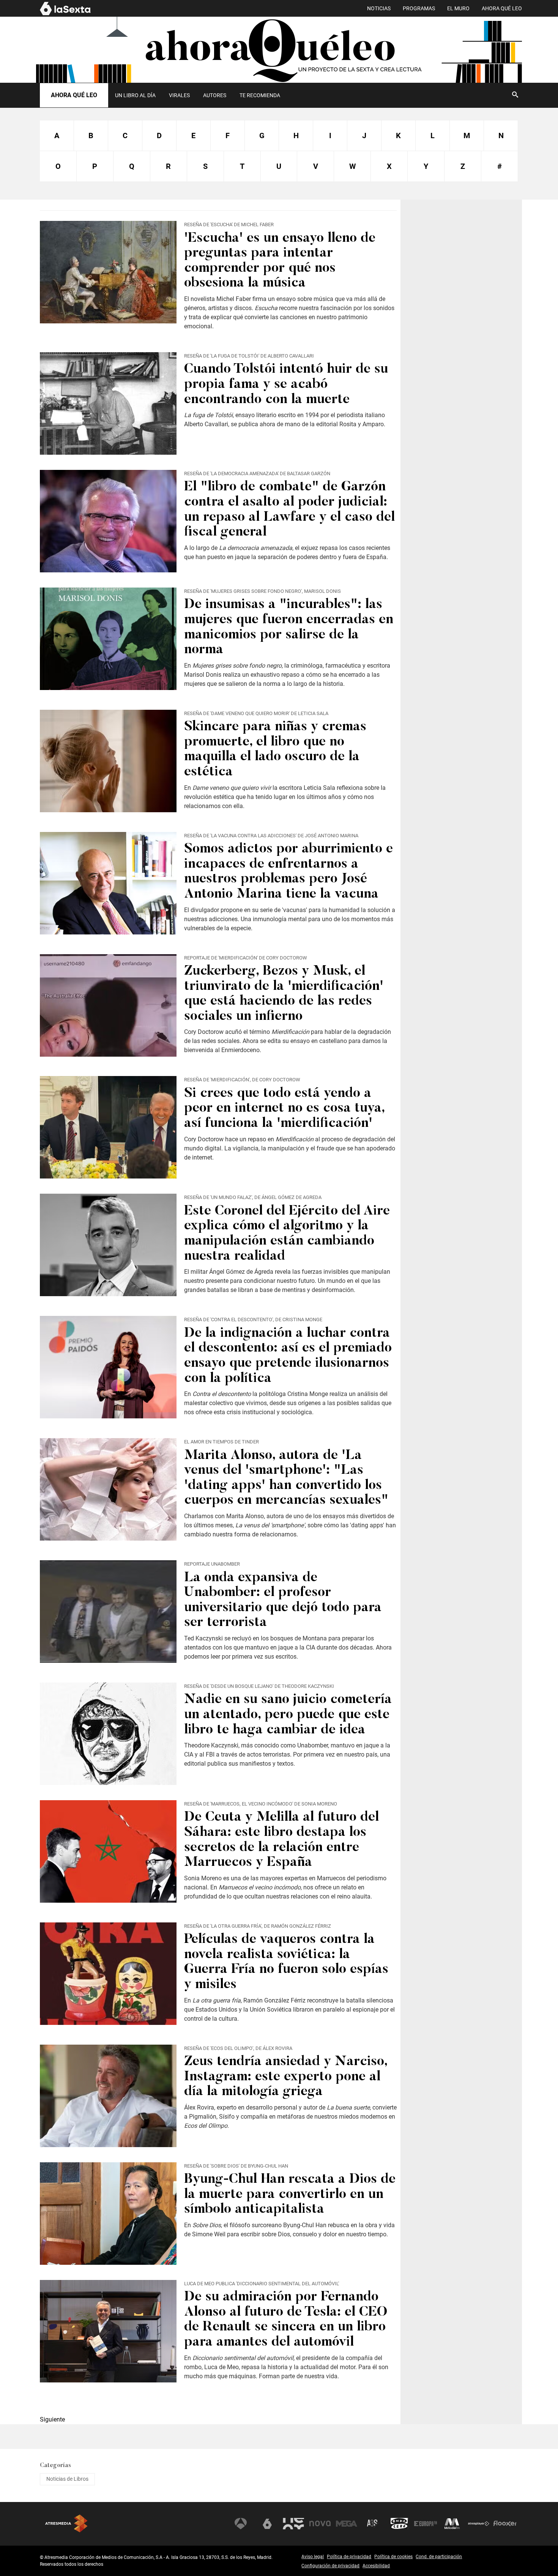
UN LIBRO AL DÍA (135, 95)
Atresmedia (66, 2524)
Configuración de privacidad (330, 2566)
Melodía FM (452, 2524)
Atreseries (373, 2524)
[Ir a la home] (279, 50)
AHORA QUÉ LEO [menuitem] (502, 9)
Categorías (55, 2466)
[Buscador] (515, 95)
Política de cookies (393, 2557)
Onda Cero (399, 2524)
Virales (179, 95)
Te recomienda (260, 95)
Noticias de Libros (67, 2479)
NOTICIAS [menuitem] (379, 9)
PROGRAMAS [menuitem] (419, 9)
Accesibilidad (376, 2566)
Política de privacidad (349, 2557)
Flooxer (505, 2524)
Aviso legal (313, 2557)
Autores (215, 95)
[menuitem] (135, 95)
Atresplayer (479, 2524)
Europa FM (426, 2524)
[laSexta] (65, 14)
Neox (293, 2524)
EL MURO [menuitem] (458, 9)
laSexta (267, 2524)
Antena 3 (241, 2524)
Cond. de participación (439, 2557)
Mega (347, 2524)
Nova (320, 2524)
